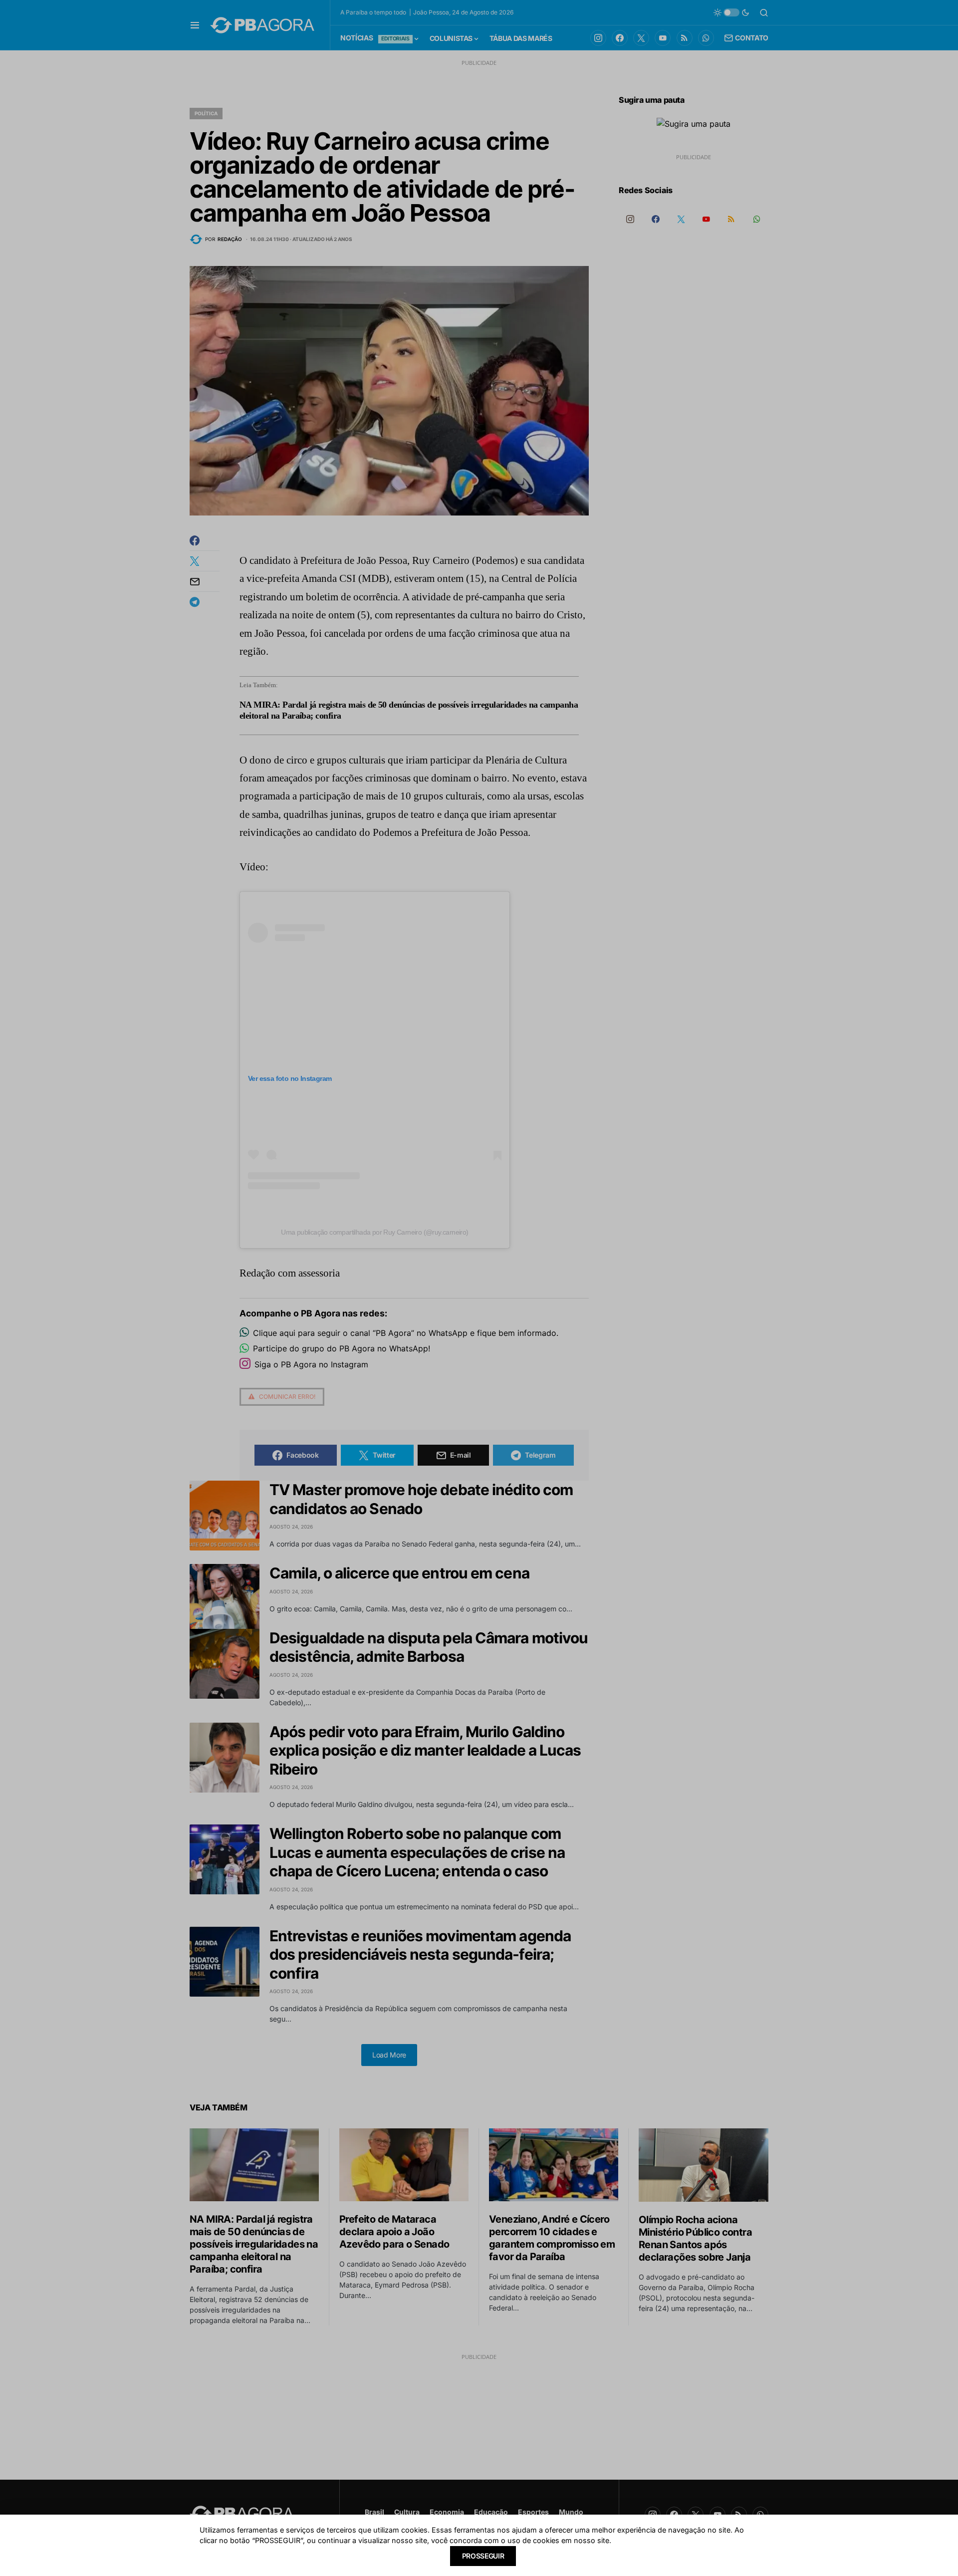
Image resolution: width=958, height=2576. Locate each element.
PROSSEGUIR (483, 2556)
